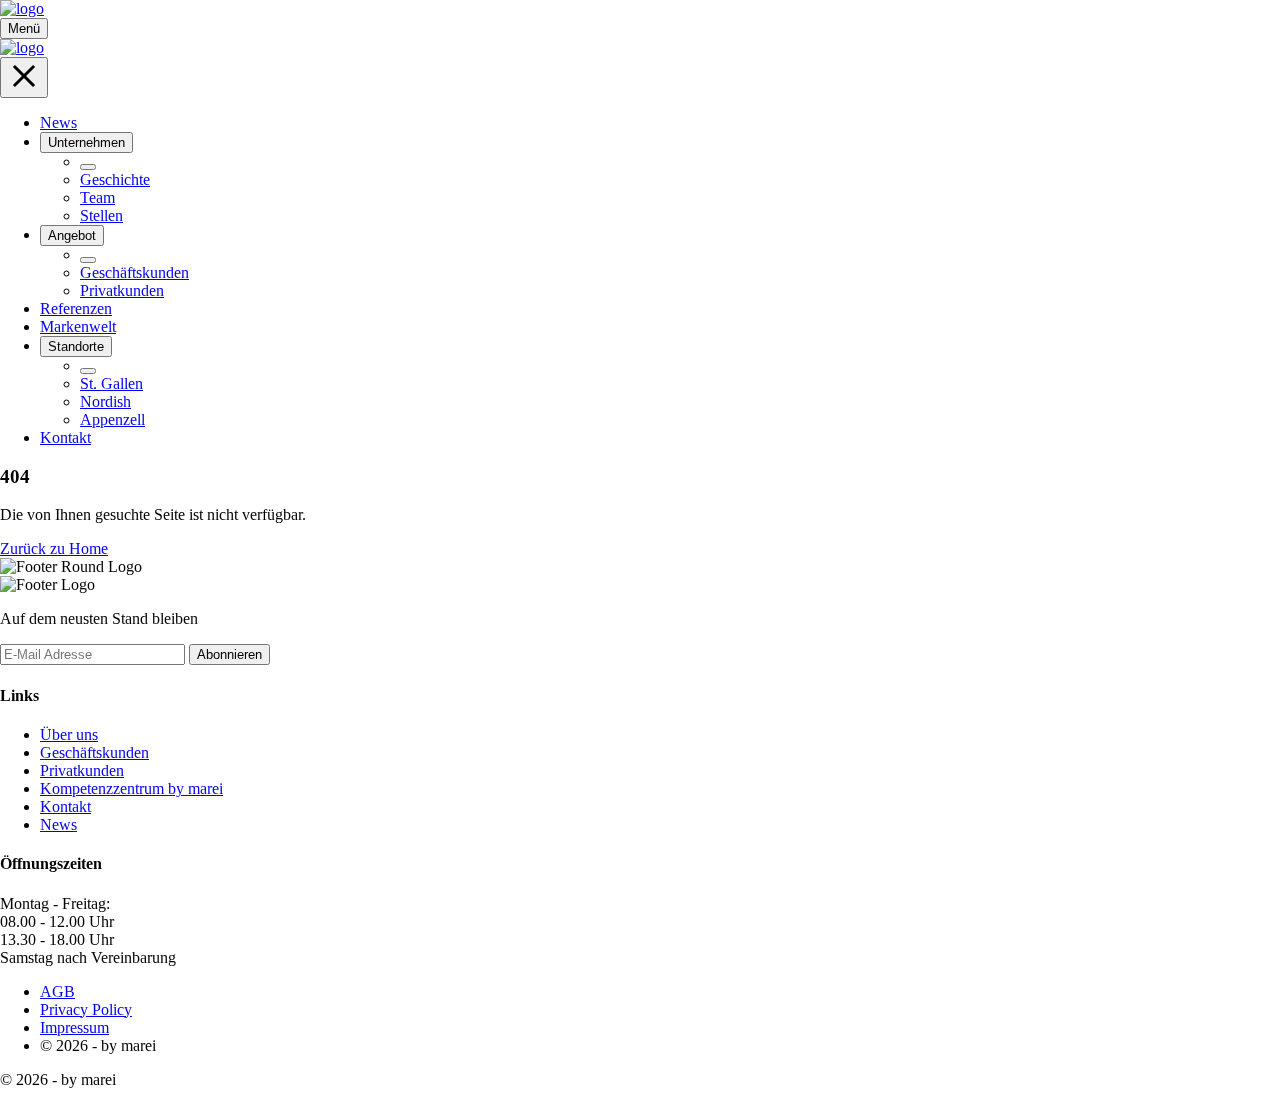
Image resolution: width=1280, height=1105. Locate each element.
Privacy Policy (86, 1009)
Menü (24, 28)
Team (97, 197)
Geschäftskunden (134, 272)
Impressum (74, 1027)
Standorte (76, 346)
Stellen (101, 215)
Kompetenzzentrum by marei (131, 788)
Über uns (69, 734)
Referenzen (76, 308)
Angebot (72, 235)
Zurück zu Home (54, 548)
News (58, 122)
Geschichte (115, 179)
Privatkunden (122, 290)
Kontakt (65, 437)
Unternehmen (86, 142)
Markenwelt (78, 326)
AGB (57, 991)
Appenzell (112, 419)
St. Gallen (111, 383)
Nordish (105, 401)
